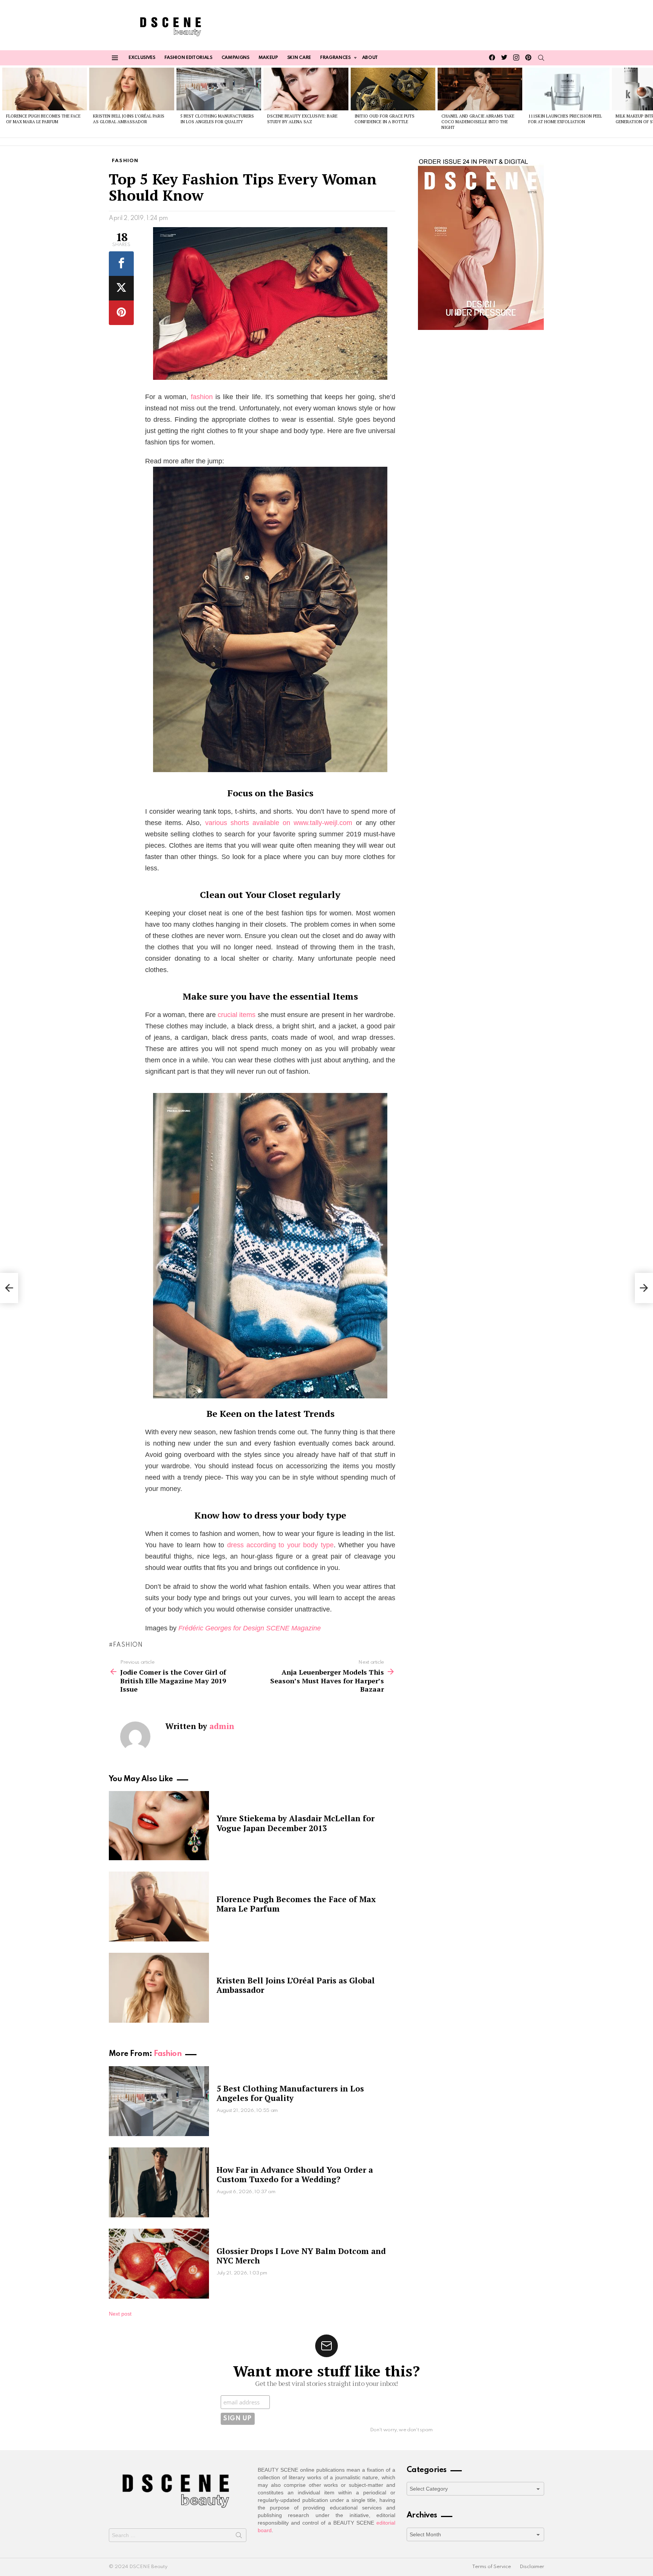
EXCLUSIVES (142, 58)
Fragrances (335, 58)
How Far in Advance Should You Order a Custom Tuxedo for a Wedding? (295, 2174)
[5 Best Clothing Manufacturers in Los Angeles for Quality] (219, 89)
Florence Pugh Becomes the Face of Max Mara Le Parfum (43, 119)
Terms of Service (491, 2567)
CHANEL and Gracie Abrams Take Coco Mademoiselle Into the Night (478, 122)
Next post (120, 2314)
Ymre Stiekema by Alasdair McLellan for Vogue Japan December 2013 (296, 1823)
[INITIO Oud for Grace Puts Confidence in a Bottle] (393, 89)
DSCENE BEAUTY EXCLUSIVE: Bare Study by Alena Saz (302, 119)
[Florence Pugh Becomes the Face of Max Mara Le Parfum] (45, 89)
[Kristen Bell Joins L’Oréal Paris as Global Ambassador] (132, 89)
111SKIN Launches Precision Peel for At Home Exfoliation (565, 119)
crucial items (237, 1015)
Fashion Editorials (188, 58)
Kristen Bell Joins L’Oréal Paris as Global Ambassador (129, 119)
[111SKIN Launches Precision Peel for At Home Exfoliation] (567, 89)
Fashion (168, 2054)
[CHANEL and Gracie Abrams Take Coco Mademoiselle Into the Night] (480, 89)
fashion (202, 397)
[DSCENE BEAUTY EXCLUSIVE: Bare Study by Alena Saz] (306, 89)
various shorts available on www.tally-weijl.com (279, 823)
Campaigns (235, 58)
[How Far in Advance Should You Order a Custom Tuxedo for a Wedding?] (159, 2182)
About (370, 58)
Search (239, 2537)
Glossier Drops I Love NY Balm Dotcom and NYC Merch (301, 2256)
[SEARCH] (541, 58)
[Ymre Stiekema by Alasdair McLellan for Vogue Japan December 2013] (159, 1825)
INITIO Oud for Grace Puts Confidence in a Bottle (385, 119)
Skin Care (299, 58)
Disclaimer (532, 2567)
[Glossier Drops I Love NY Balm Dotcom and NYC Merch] (159, 2264)
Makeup (268, 58)
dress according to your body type (280, 1545)
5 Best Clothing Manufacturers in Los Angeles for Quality (217, 119)
